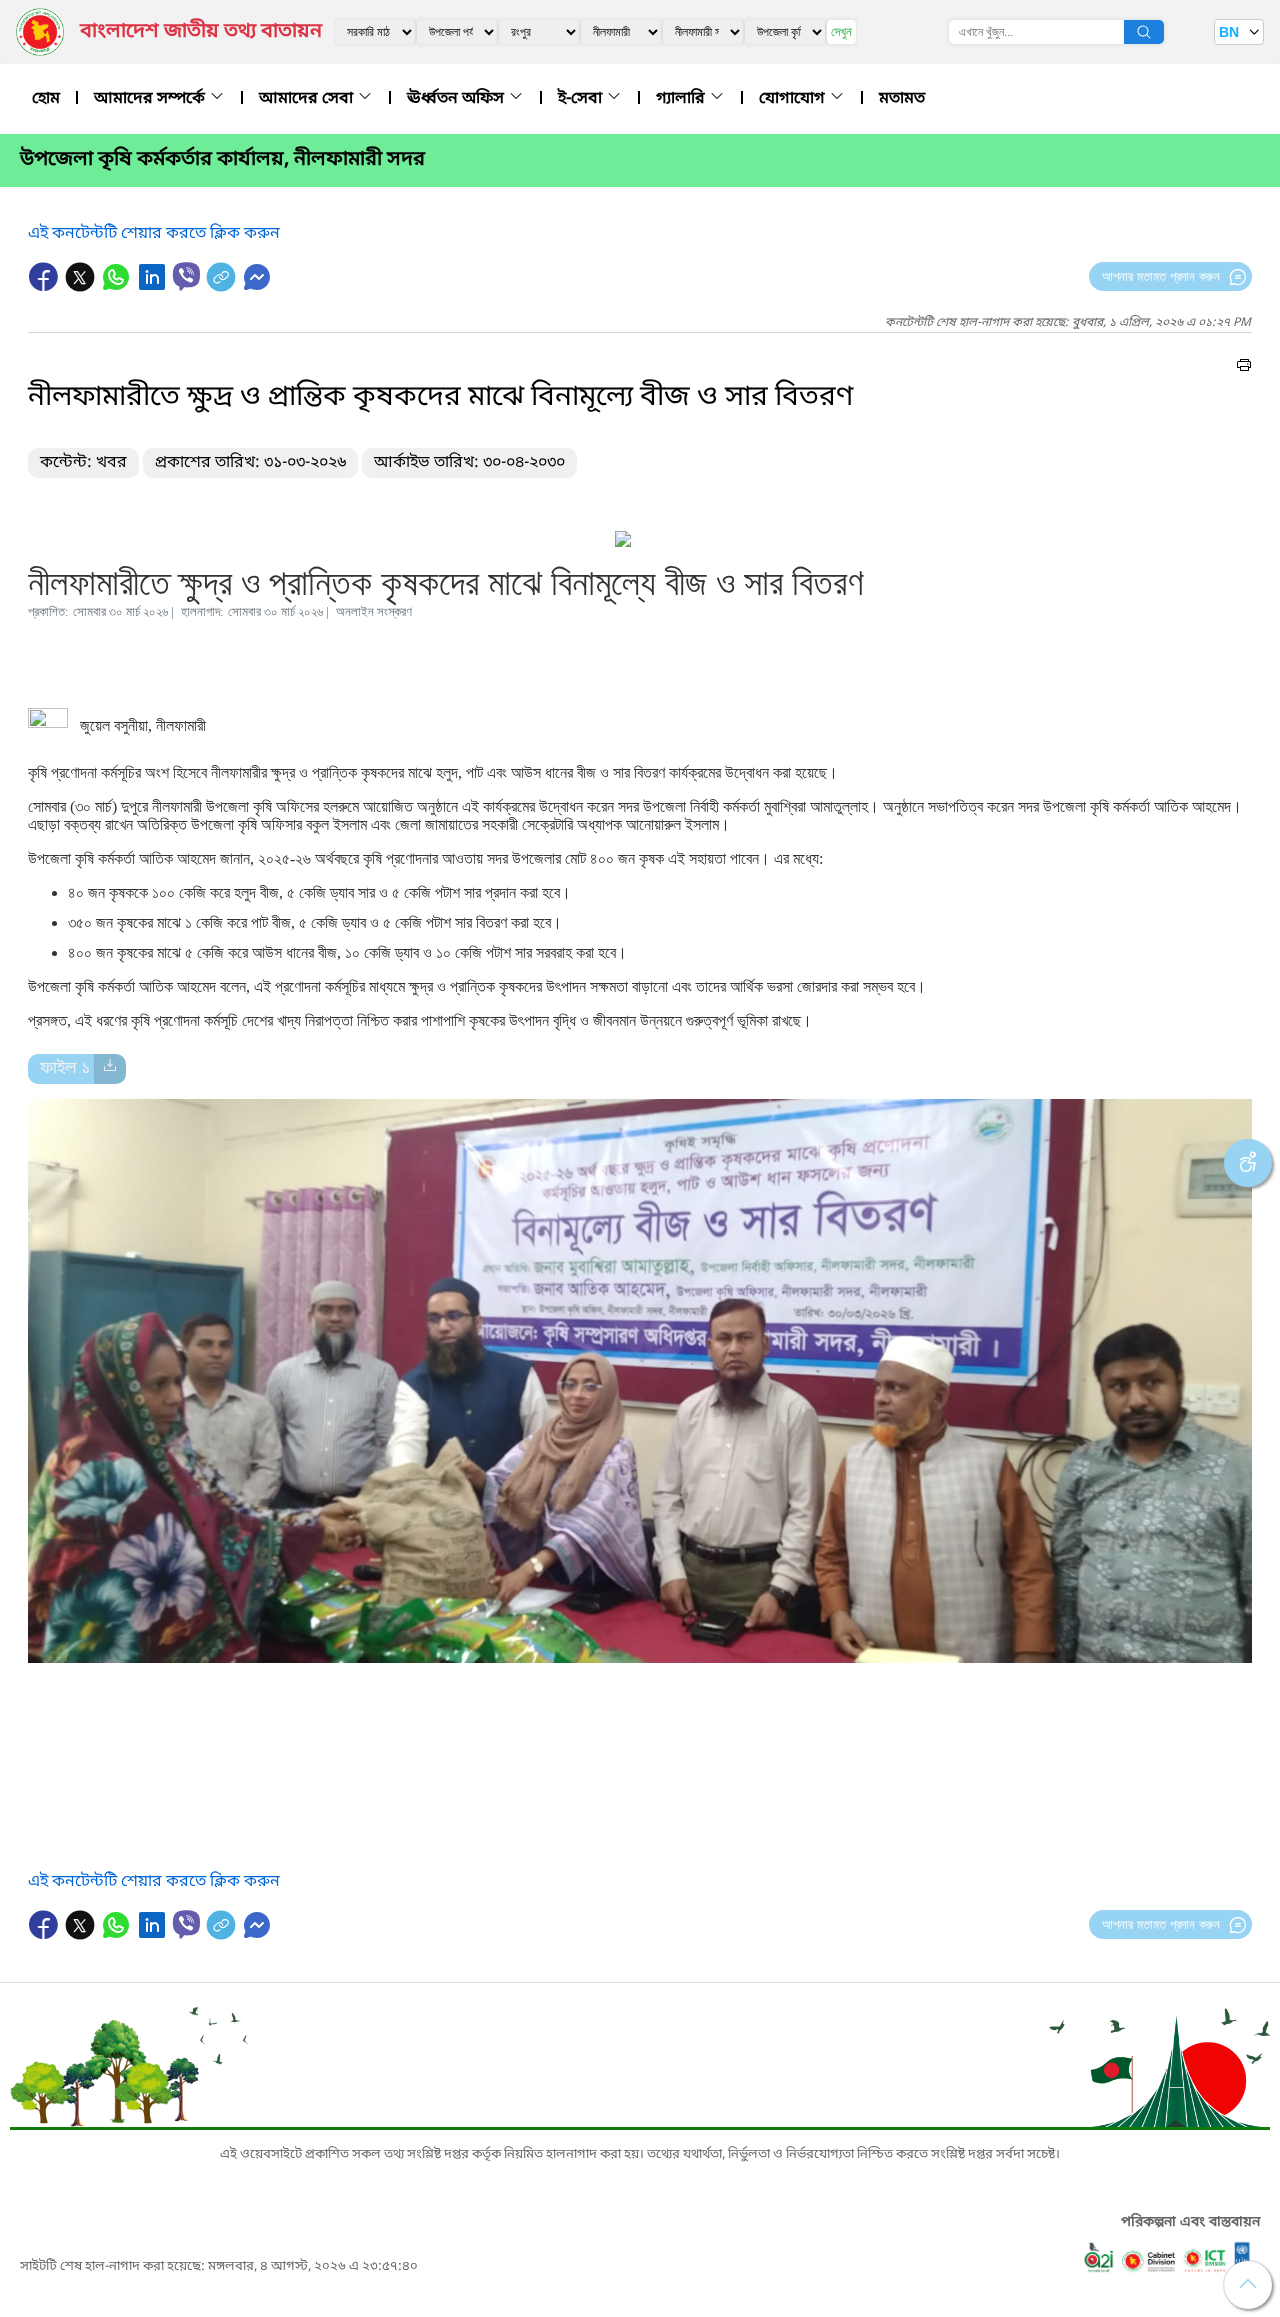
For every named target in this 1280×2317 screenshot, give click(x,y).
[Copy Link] (223, 287)
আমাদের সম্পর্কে (151, 99)
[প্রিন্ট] (1244, 368)
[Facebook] (46, 287)
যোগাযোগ (794, 99)
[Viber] (186, 276)
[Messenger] (257, 287)
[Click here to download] (110, 1069)
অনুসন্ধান (1144, 32)
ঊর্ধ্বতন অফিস (457, 99)
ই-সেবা (582, 99)
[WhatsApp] (118, 287)
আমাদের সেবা (308, 99)
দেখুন (841, 31)
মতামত (902, 99)
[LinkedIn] (154, 287)
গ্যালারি (682, 99)
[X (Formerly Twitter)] (82, 287)
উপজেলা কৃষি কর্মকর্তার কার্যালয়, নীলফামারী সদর (222, 160)
